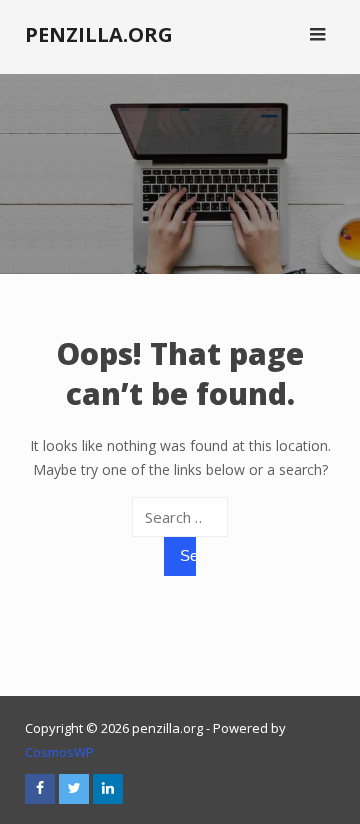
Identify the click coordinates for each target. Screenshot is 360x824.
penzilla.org (99, 34)
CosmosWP (59, 752)
